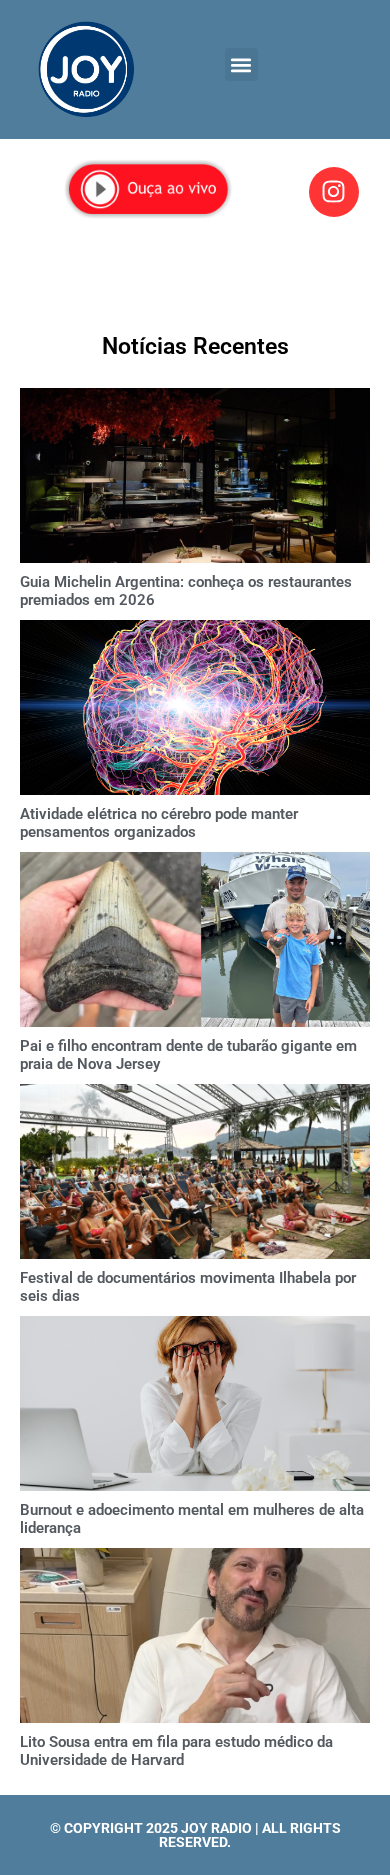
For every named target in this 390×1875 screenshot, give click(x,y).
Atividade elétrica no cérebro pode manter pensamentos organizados (159, 823)
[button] (241, 64)
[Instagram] (334, 192)
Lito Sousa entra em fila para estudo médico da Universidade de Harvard (176, 1751)
